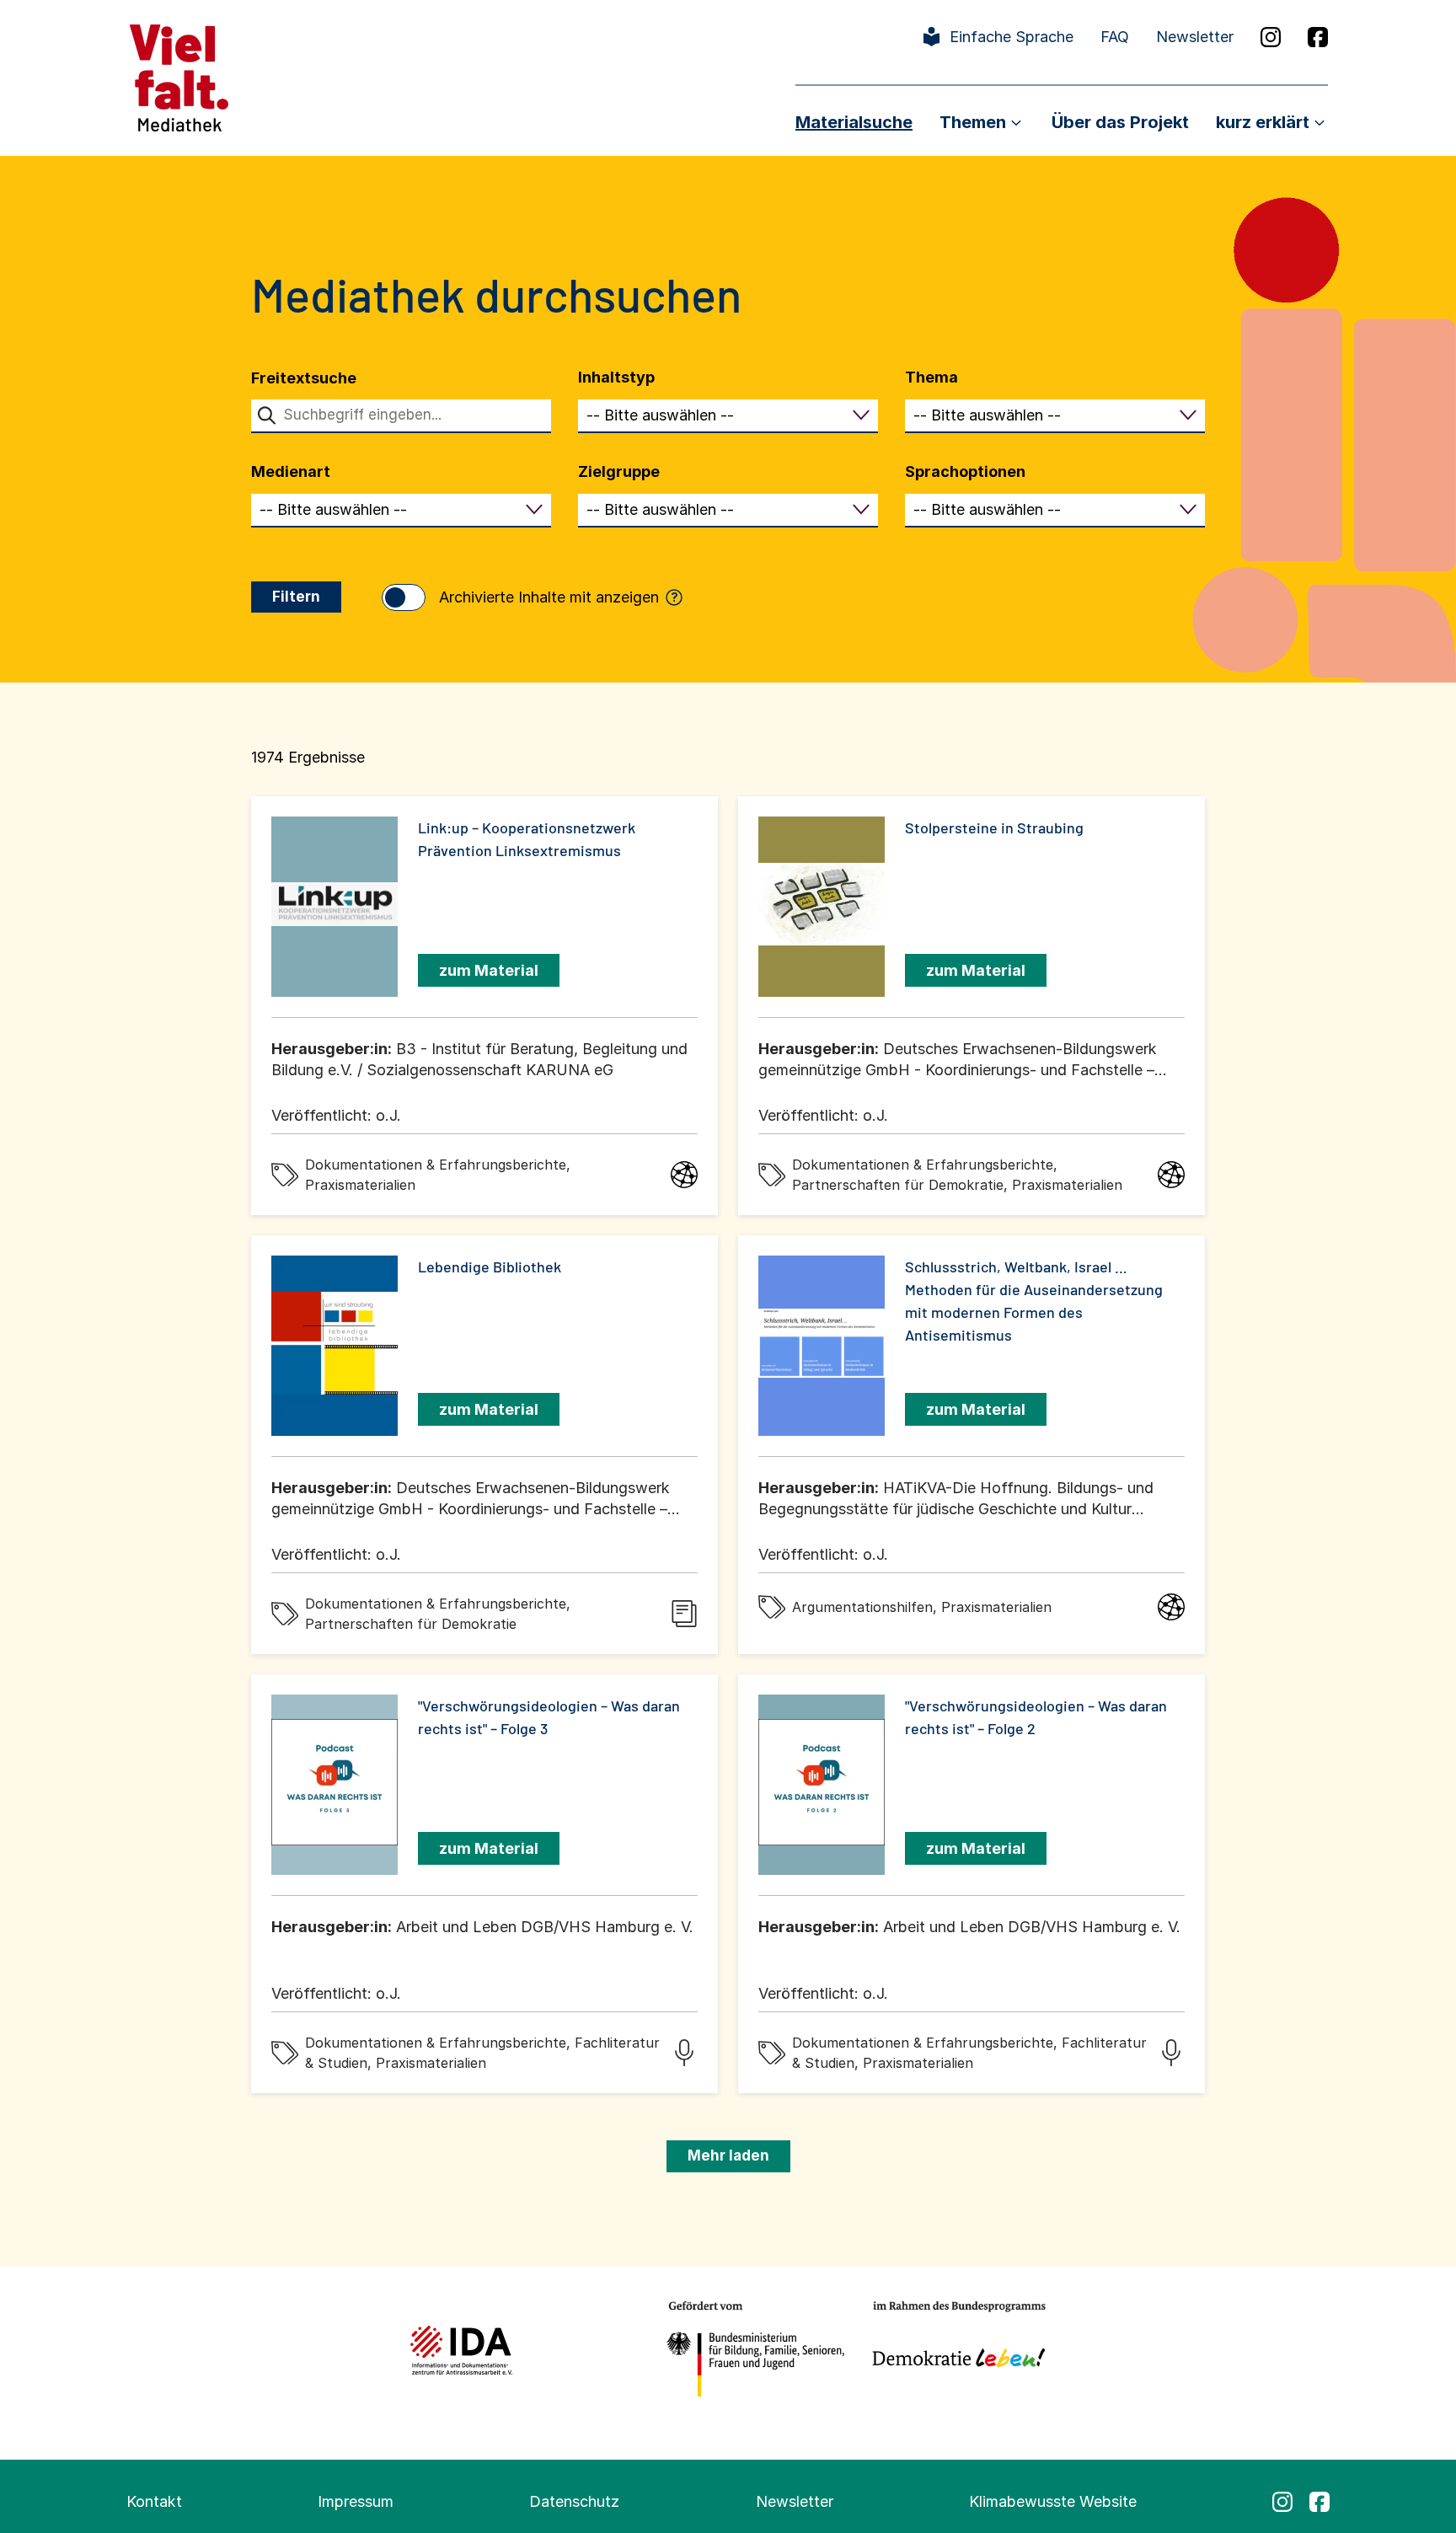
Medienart (291, 471)
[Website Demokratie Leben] (954, 2350)
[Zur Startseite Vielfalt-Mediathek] (179, 76)
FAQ (1115, 37)
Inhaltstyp (616, 377)
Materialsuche (854, 122)
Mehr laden (728, 2155)
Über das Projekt (1120, 122)
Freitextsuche (304, 378)
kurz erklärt (1263, 122)
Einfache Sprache (1012, 37)
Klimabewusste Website (1053, 2501)
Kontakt (154, 2501)
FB (1318, 37)
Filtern (296, 597)
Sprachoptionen (965, 471)
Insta (1271, 37)
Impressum (356, 2501)
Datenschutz (574, 2501)
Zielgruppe (619, 471)
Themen (973, 122)
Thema (931, 377)
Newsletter (1195, 37)
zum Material (489, 970)
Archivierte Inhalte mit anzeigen (559, 597)
